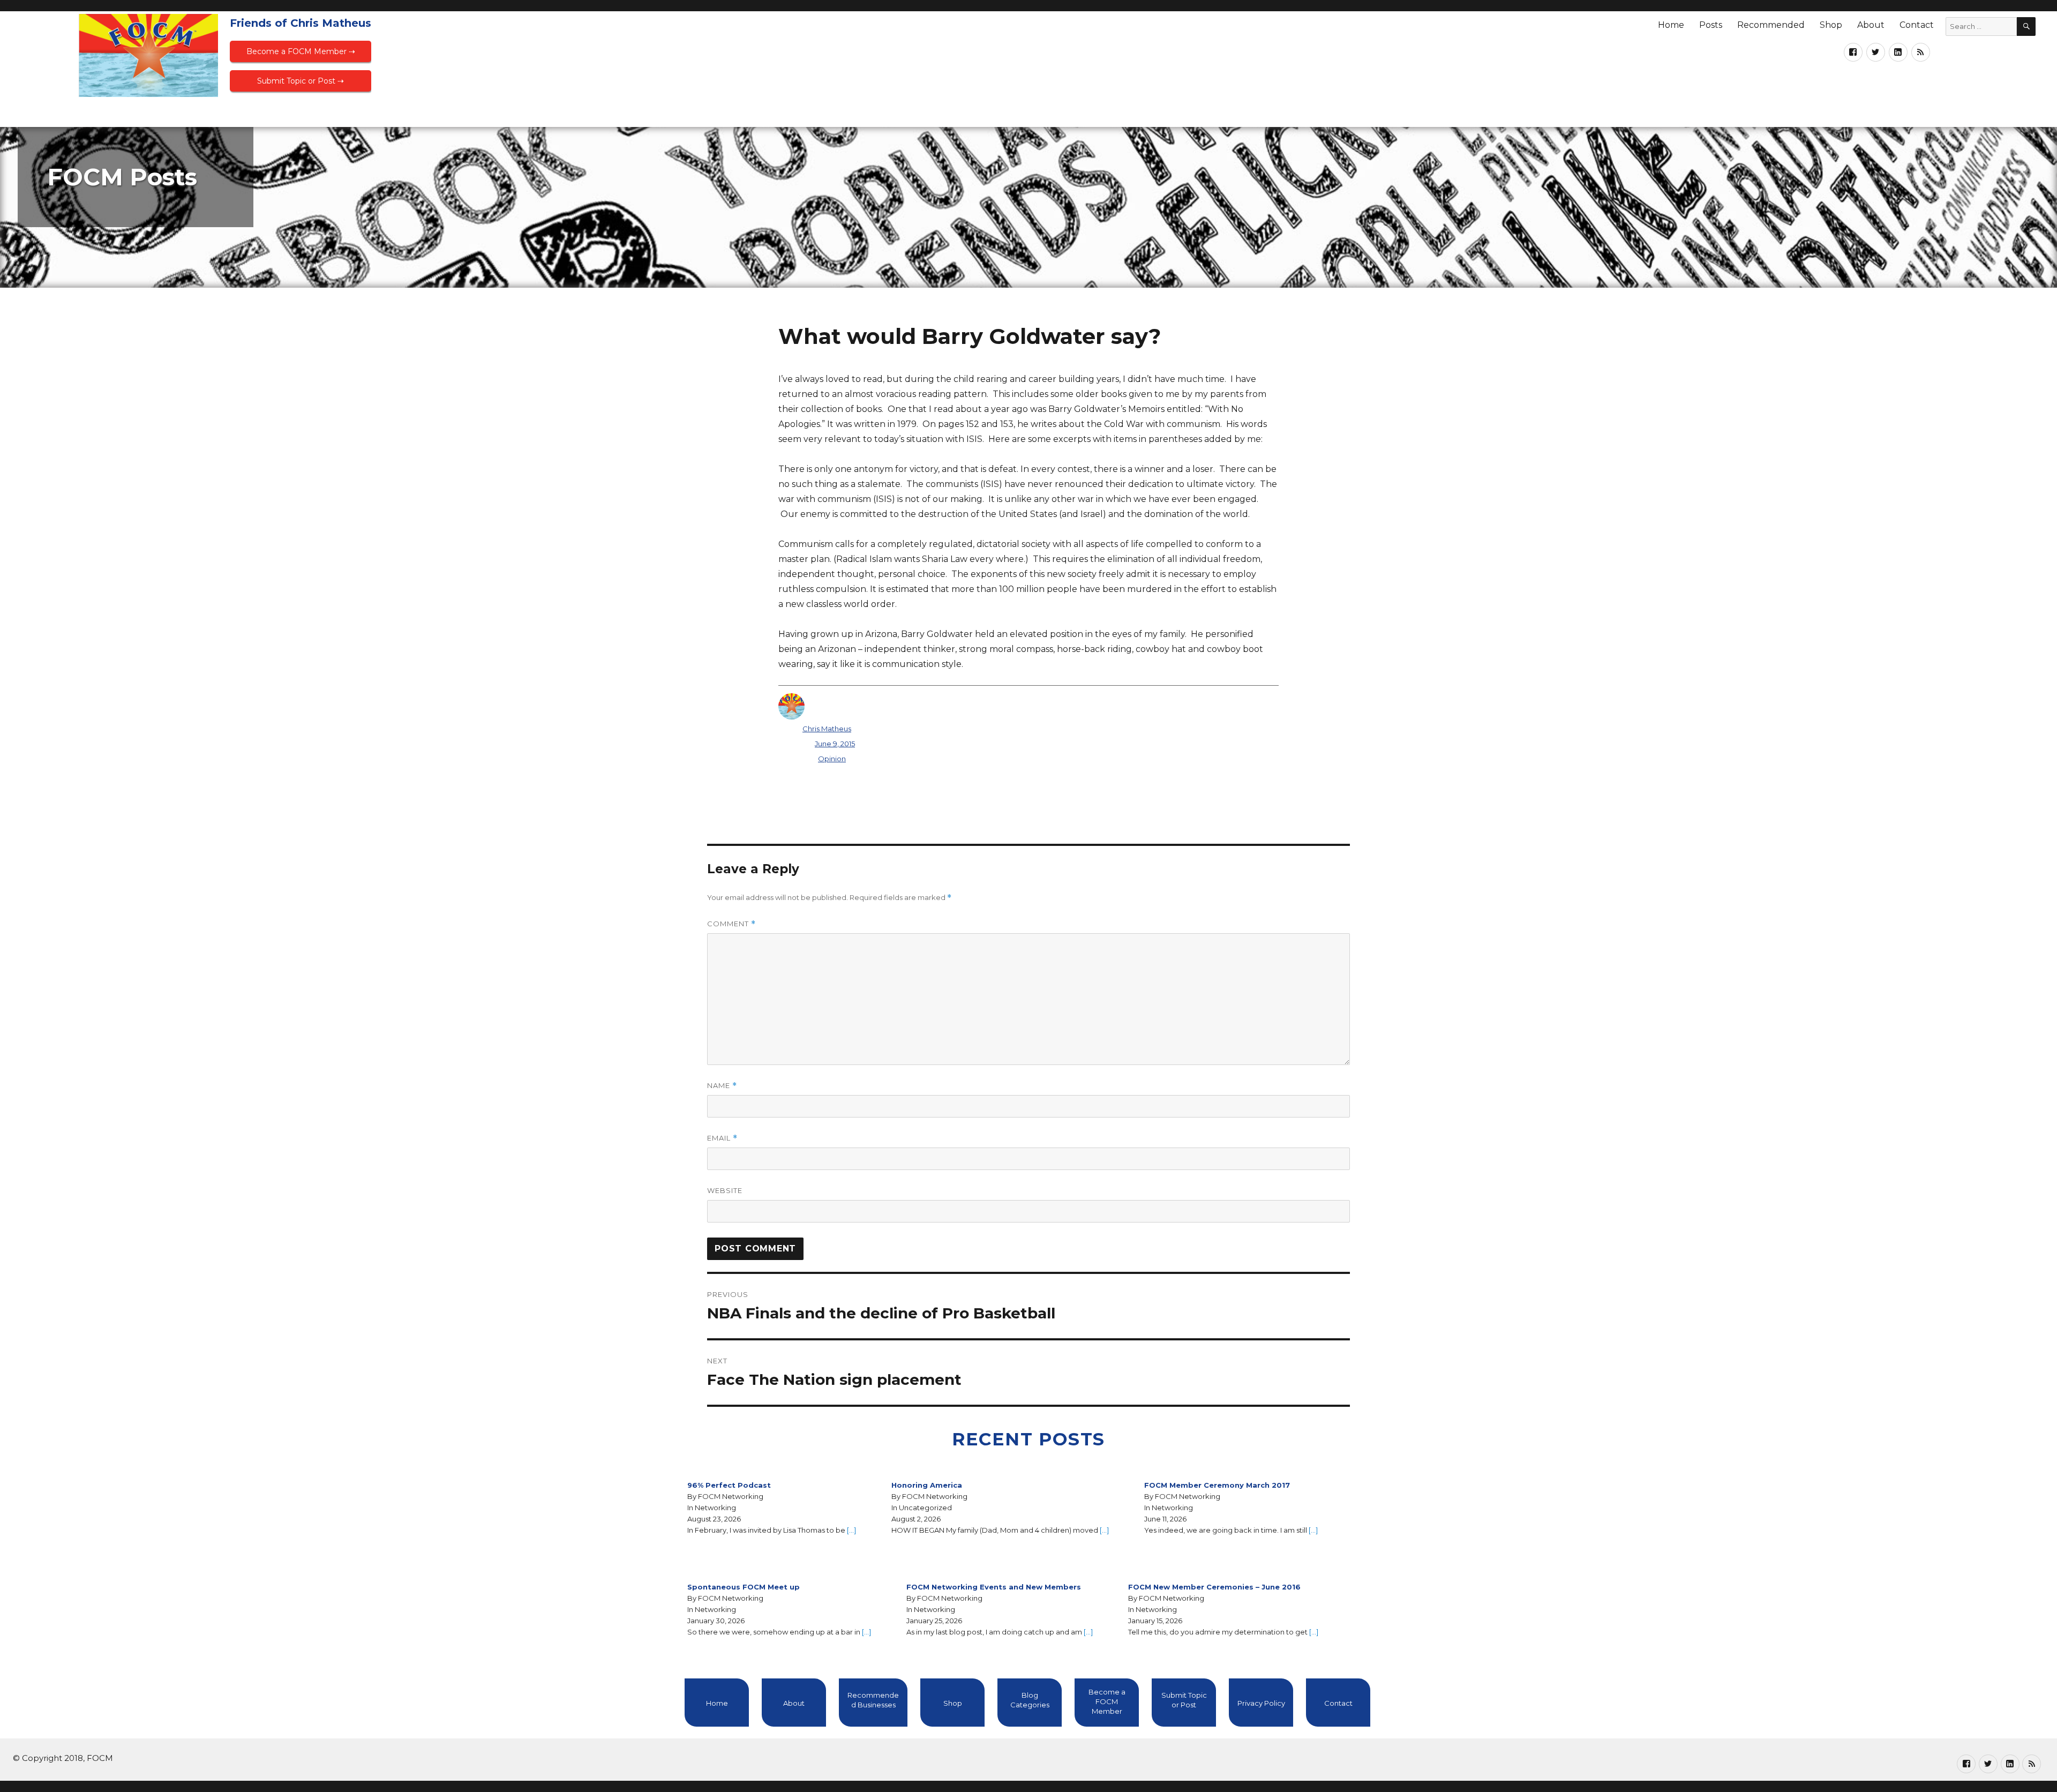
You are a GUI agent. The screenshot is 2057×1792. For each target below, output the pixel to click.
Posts (1711, 25)
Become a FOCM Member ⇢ (301, 51)
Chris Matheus (827, 729)
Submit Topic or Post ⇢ (301, 81)
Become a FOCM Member (1107, 1701)
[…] (851, 1530)
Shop (1831, 25)
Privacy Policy (1261, 1703)
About (1871, 25)
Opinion (832, 759)
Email (722, 1138)
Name (722, 1086)
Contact (1917, 25)
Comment (731, 924)
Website (725, 1190)
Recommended (1771, 25)
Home (1671, 25)
